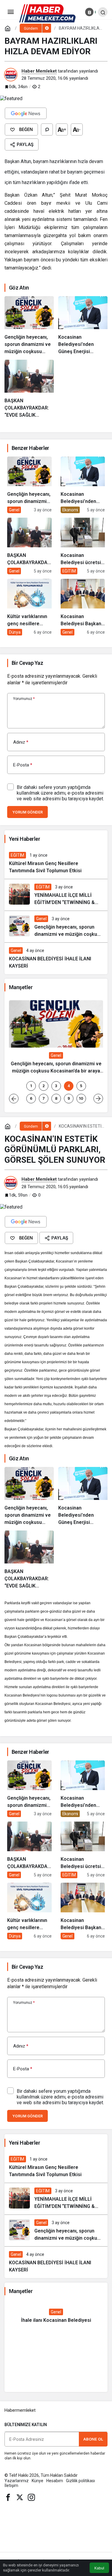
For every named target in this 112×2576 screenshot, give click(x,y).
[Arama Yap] (103, 12)
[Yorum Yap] (47, 129)
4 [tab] (69, 1086)
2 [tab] (44, 1086)
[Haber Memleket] (47, 13)
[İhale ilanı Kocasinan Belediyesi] (56, 2316)
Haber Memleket (39, 71)
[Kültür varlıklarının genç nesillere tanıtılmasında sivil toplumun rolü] (29, 607)
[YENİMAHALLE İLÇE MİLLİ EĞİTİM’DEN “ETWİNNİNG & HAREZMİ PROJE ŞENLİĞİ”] (56, 895)
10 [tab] (81, 1098)
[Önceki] (14, 1099)
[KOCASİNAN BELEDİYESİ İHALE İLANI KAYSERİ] (56, 958)
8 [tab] (56, 1098)
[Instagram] (31, 2497)
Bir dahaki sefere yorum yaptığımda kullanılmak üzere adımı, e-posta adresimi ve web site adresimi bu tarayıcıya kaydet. (60, 793)
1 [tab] (31, 1086)
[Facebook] (8, 2497)
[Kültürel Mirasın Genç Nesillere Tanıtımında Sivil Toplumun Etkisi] (56, 863)
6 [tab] (31, 1098)
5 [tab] (81, 1086)
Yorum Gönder (27, 812)
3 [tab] (56, 1086)
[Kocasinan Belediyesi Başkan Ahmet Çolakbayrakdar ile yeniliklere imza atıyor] (83, 607)
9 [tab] (69, 1098)
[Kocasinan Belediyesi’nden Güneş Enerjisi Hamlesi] (83, 326)
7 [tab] (44, 1098)
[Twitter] (20, 2497)
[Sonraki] (98, 1099)
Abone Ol (93, 2439)
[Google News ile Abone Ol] (26, 113)
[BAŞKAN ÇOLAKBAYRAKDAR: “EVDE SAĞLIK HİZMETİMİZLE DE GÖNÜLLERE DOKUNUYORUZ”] (29, 389)
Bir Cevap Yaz (27, 663)
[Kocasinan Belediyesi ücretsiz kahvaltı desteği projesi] (83, 546)
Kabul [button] (99, 2568)
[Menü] (10, 12)
